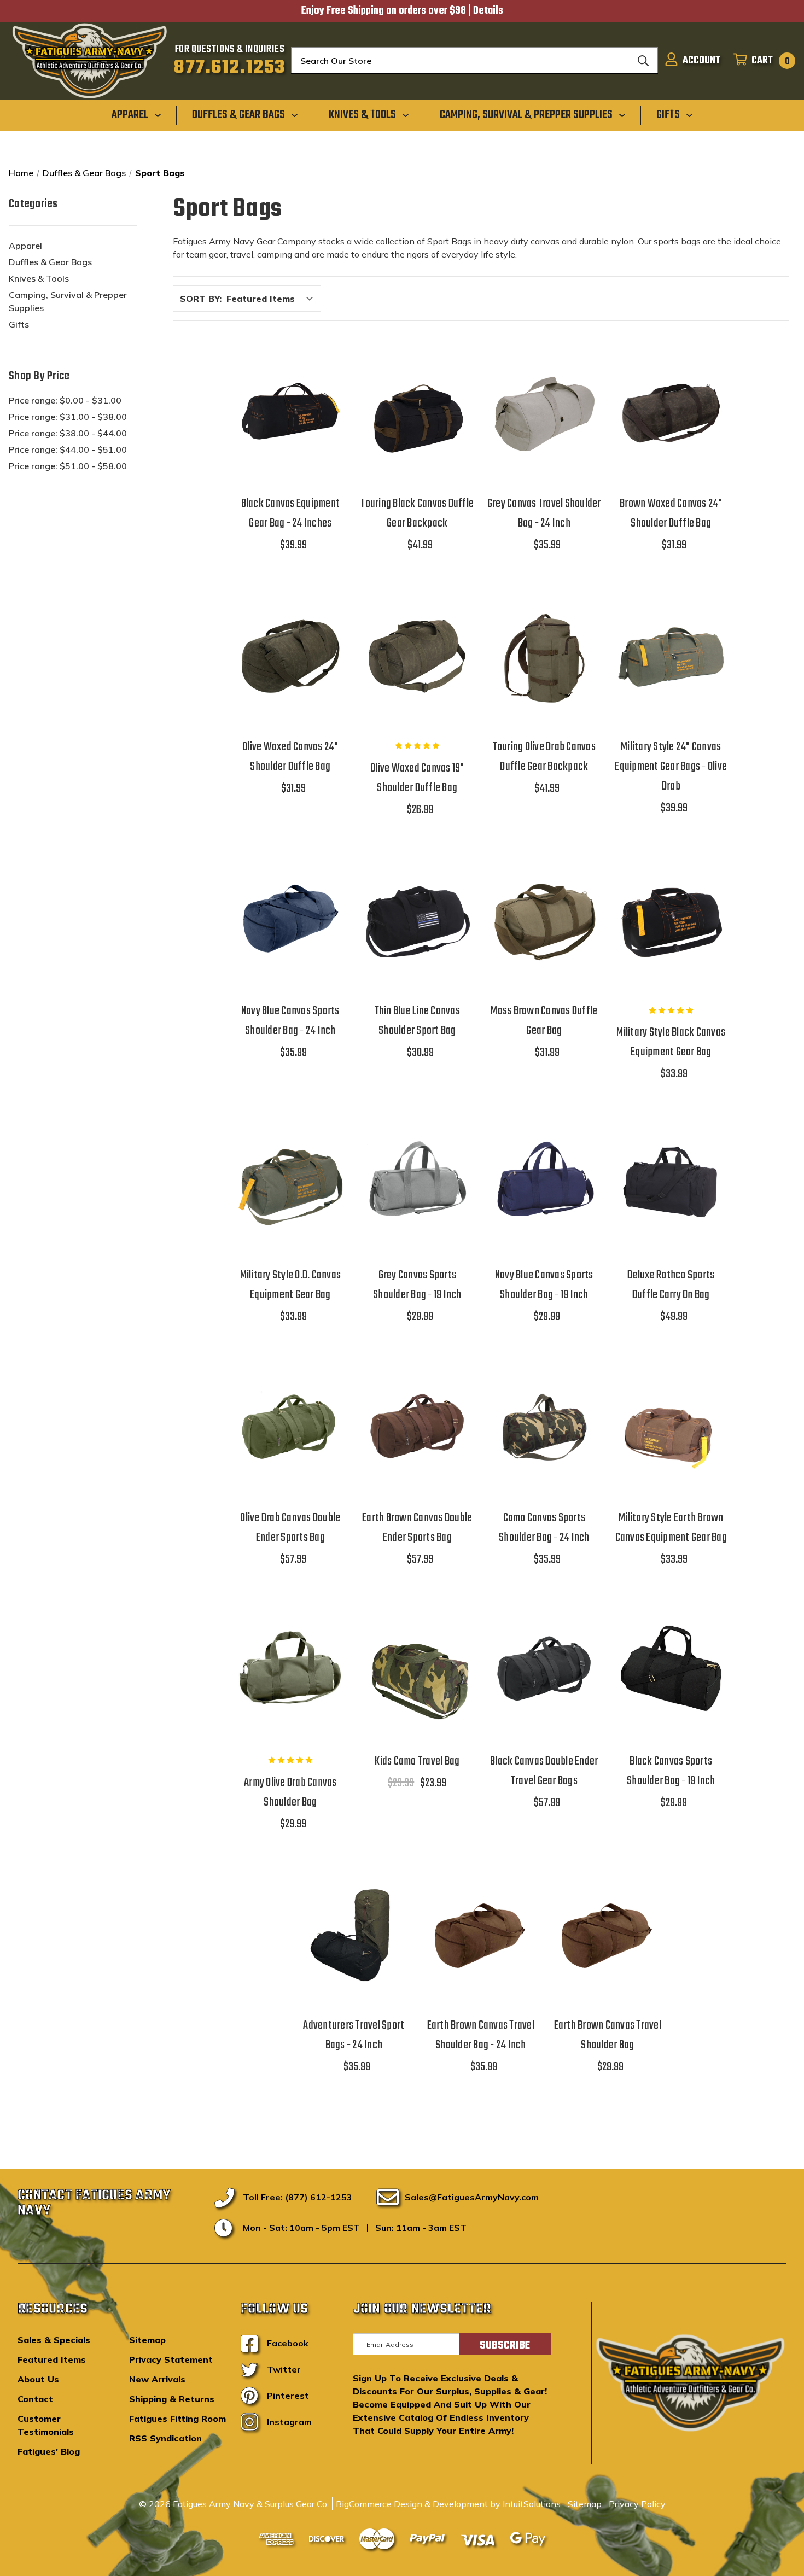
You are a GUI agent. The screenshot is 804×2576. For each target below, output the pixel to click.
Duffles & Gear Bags (50, 262)
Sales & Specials (54, 2340)
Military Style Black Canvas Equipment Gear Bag (671, 1042)
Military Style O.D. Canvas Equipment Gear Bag (291, 1285)
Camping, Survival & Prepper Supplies (68, 301)
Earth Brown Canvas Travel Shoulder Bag (608, 2035)
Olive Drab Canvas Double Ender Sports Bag (290, 1528)
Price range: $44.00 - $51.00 (68, 449)
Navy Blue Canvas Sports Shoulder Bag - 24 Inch (290, 1021)
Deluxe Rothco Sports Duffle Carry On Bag (671, 1285)
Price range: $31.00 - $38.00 (68, 417)
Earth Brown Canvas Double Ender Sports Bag (417, 1528)
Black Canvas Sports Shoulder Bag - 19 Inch (671, 1771)
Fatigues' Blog (49, 2451)
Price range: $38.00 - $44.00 (68, 433)
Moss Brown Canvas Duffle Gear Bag (544, 1021)
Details (488, 11)
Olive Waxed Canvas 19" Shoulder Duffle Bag (417, 778)
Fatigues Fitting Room (177, 2419)
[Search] (643, 61)
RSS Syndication (165, 2438)
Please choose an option (354, 1962)
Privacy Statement (171, 2359)
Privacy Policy (637, 2504)
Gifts (19, 324)
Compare (287, 413)
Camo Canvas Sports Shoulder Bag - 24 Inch (544, 1528)
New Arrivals (157, 2379)
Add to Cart (290, 441)
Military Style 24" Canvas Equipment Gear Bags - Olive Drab (671, 767)
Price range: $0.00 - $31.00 (65, 400)
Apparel (25, 246)
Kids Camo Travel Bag (417, 1761)
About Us (38, 2379)
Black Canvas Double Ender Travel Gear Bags (544, 1771)
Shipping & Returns (172, 2399)
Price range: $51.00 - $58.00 (68, 466)
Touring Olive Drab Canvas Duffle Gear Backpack (544, 757)
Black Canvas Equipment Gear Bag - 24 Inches (291, 513)
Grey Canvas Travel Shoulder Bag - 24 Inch (544, 513)
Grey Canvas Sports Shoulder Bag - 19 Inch (417, 1285)
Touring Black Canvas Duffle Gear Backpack (417, 513)
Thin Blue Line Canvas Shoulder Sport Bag (417, 1021)
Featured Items (52, 2359)
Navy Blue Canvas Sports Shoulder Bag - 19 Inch (544, 1285)
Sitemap (147, 2340)
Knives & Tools (39, 278)
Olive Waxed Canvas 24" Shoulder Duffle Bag (290, 757)
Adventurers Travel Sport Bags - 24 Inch (354, 2035)
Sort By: (201, 299)
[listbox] (273, 299)
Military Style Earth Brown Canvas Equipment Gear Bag (671, 1528)
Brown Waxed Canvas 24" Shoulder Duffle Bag (671, 513)
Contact (35, 2399)
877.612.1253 (229, 68)
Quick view (290, 385)
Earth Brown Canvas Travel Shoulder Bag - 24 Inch (481, 2035)
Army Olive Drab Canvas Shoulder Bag (290, 1792)
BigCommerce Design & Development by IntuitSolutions (448, 2504)
